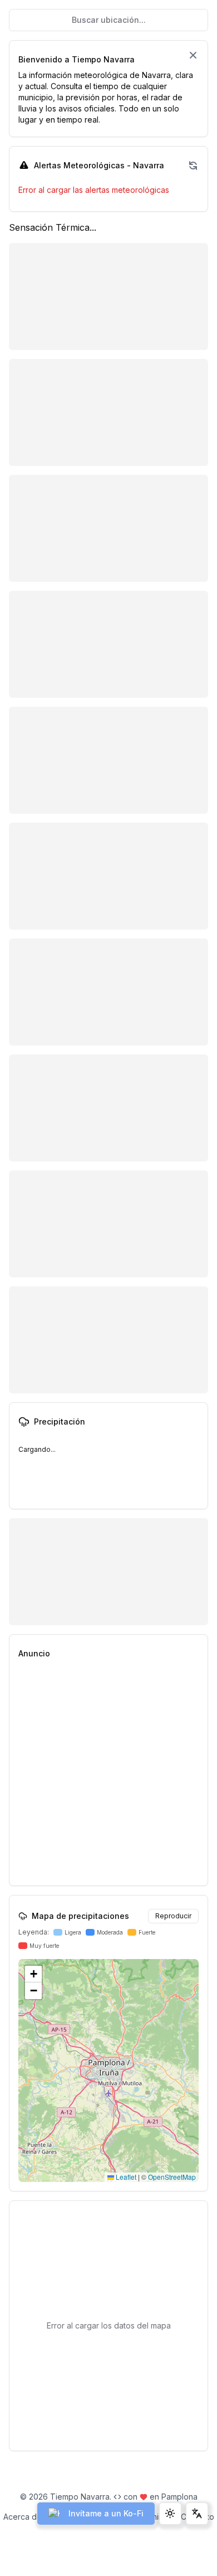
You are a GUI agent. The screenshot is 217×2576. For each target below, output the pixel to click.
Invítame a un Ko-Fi (106, 2513)
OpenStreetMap (172, 2177)
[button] (33, 1974)
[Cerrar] (193, 55)
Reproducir (173, 1916)
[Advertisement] (108, 1777)
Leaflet (125, 2177)
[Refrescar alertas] (193, 166)
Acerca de (23, 2517)
